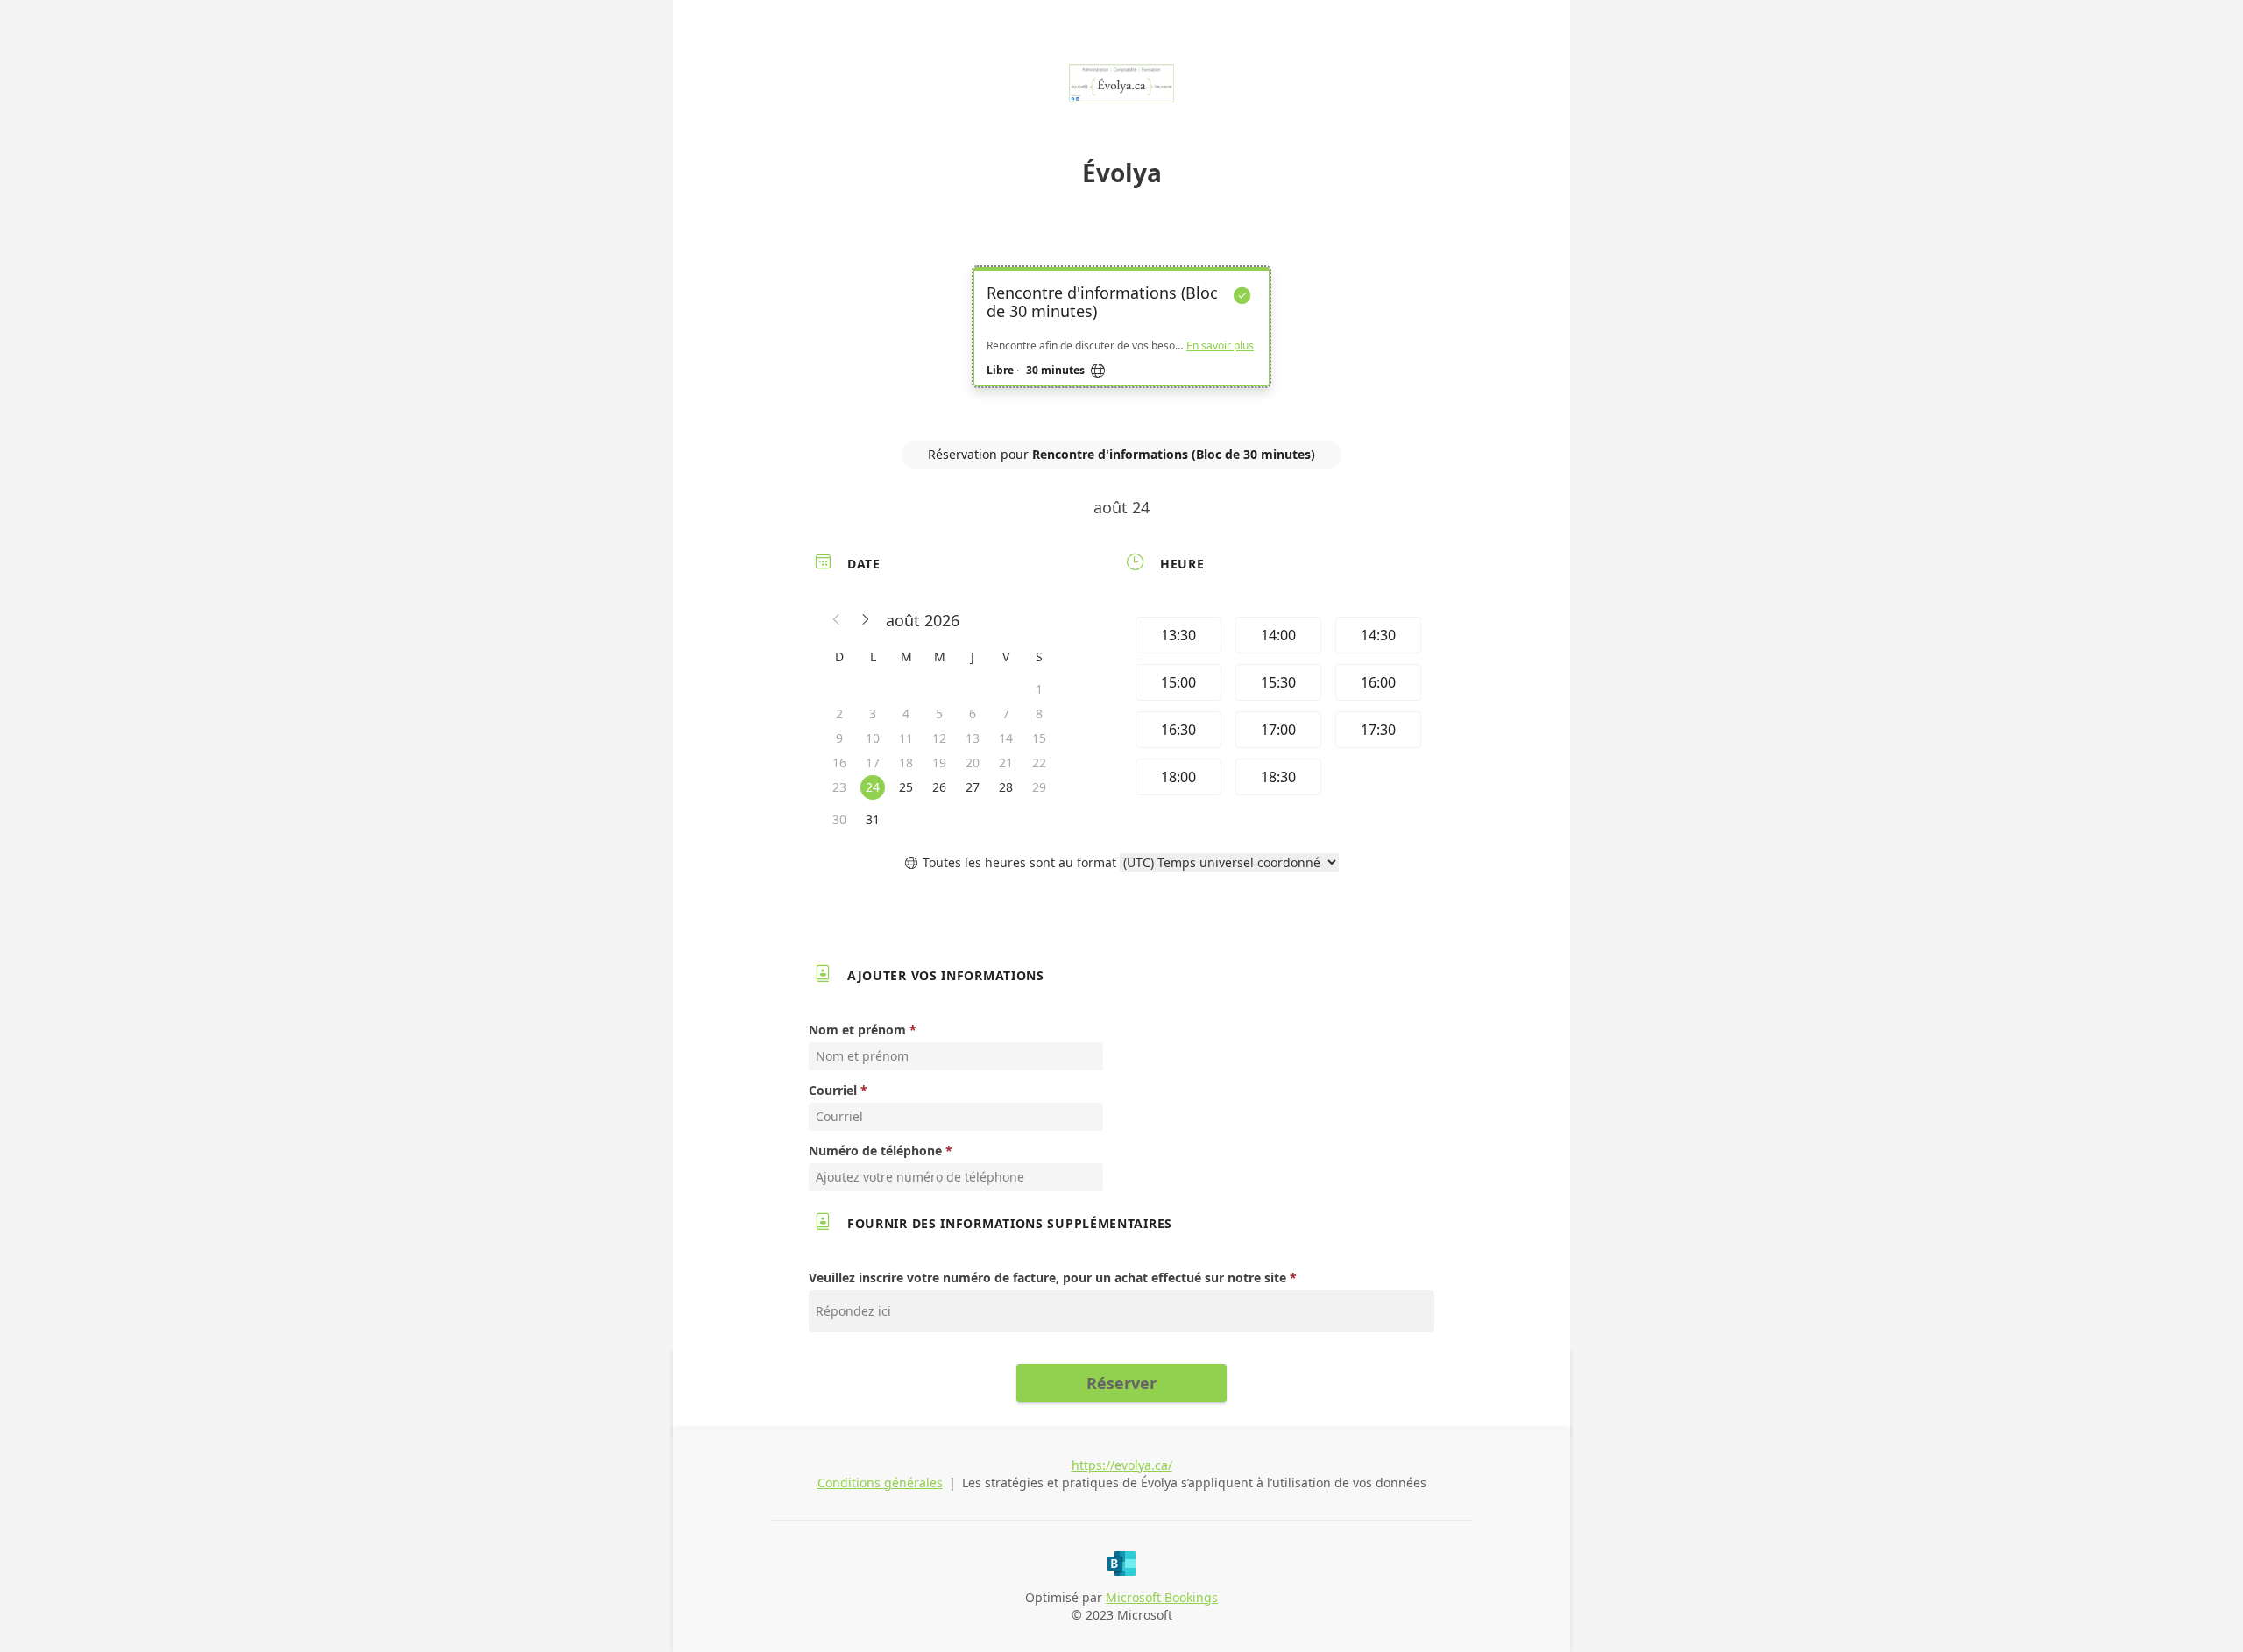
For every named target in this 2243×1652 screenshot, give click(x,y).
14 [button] (1006, 738)
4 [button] (906, 713)
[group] (1277, 709)
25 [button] (906, 787)
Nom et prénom (857, 1030)
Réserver (1121, 1383)
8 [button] (1039, 713)
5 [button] (939, 713)
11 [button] (906, 738)
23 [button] (839, 787)
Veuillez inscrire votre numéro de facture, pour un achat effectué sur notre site (1047, 1278)
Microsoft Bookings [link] (1162, 1597)
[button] (837, 620)
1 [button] (1039, 689)
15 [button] (1039, 738)
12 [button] (939, 738)
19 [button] (939, 762)
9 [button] (839, 738)
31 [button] (873, 819)
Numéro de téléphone (875, 1151)
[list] (1121, 342)
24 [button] (873, 787)
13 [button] (973, 738)
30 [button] (839, 819)
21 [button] (1006, 762)
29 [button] (1039, 787)
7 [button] (1006, 713)
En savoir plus (1220, 346)
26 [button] (939, 787)
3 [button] (873, 713)
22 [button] (1039, 762)
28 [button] (1006, 787)
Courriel (833, 1090)
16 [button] (839, 762)
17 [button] (873, 762)
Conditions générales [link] (880, 1483)
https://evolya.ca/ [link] (1122, 1465)
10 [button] (873, 738)
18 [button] (906, 762)
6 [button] (973, 713)
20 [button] (973, 762)
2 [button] (839, 713)
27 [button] (973, 787)
